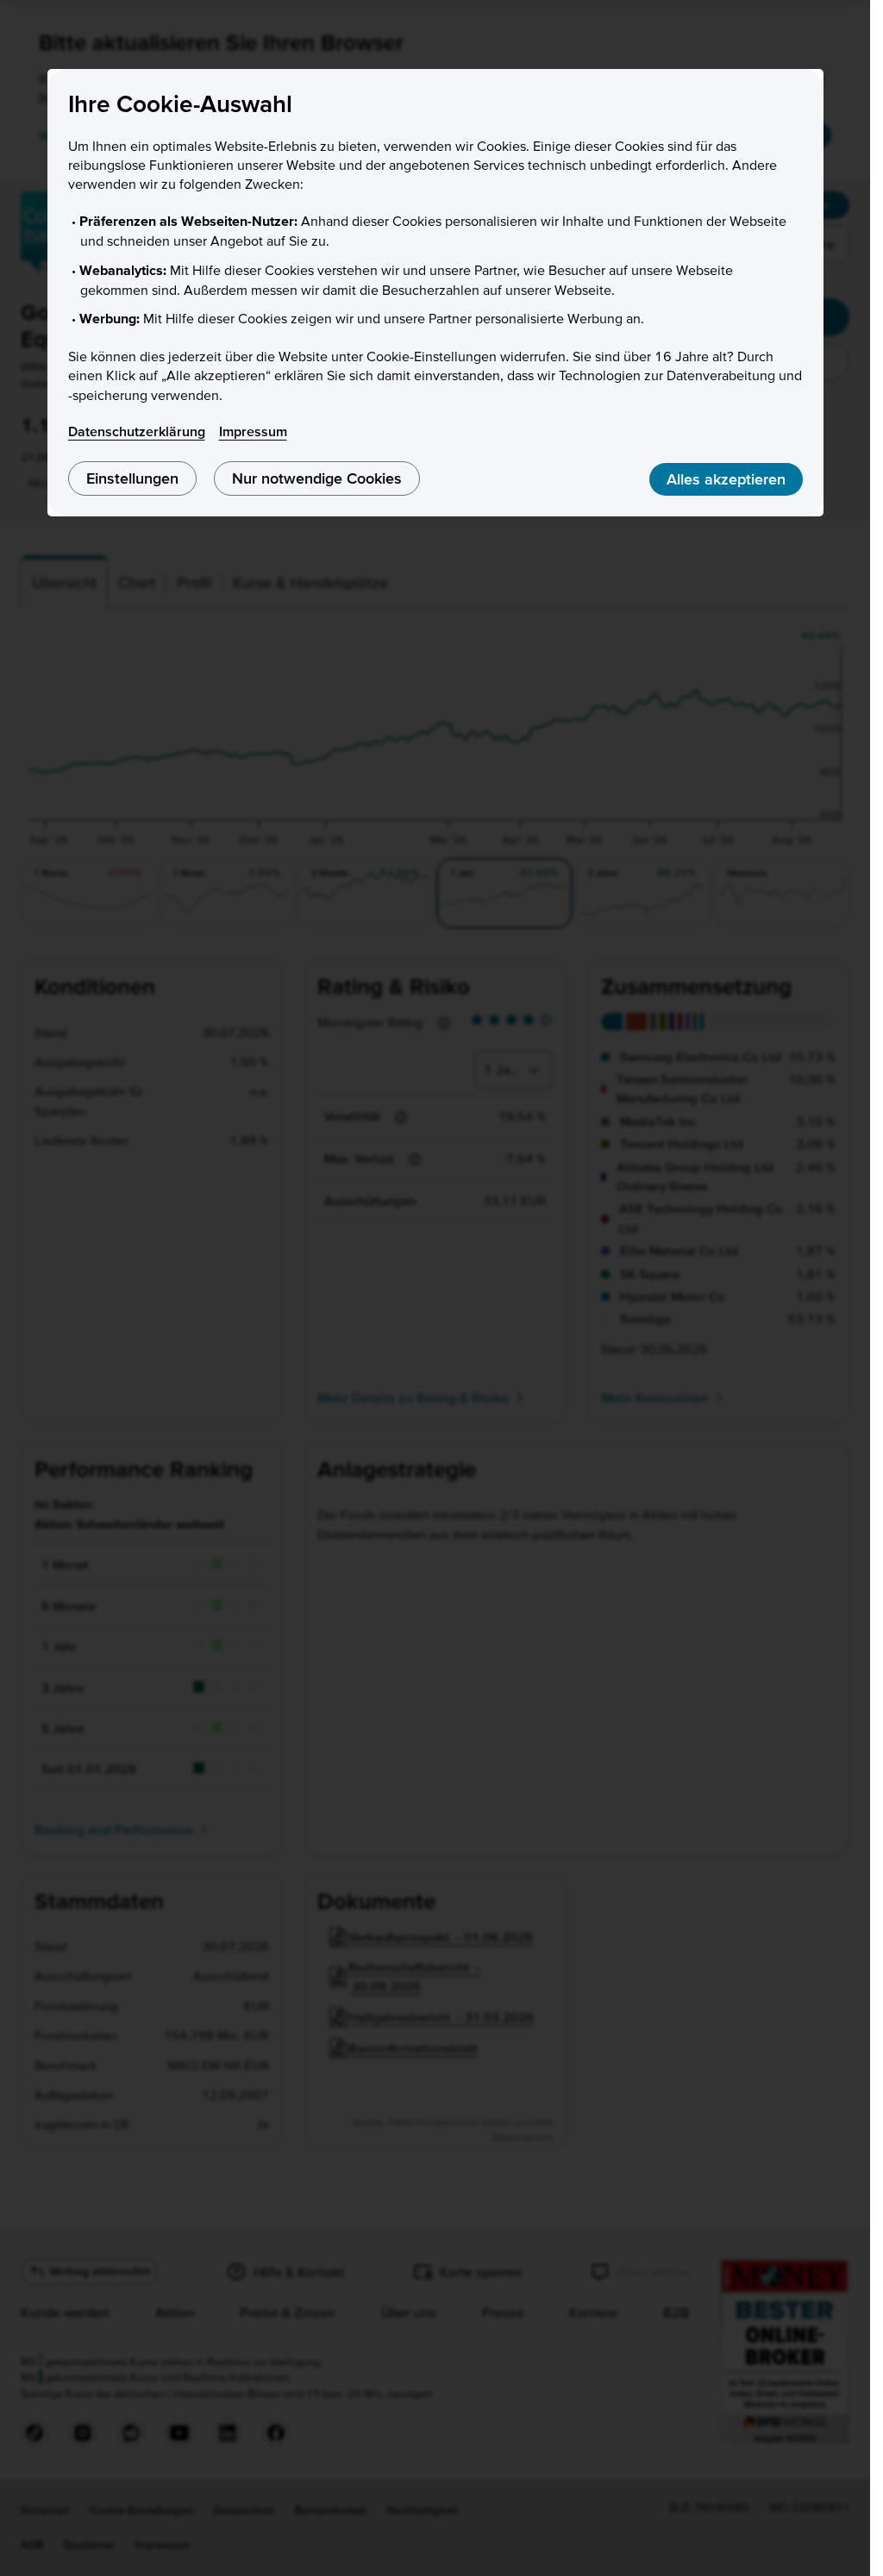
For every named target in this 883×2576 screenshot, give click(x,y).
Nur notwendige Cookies (317, 478)
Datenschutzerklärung (137, 431)
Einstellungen (132, 478)
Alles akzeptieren (726, 479)
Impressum (253, 431)
